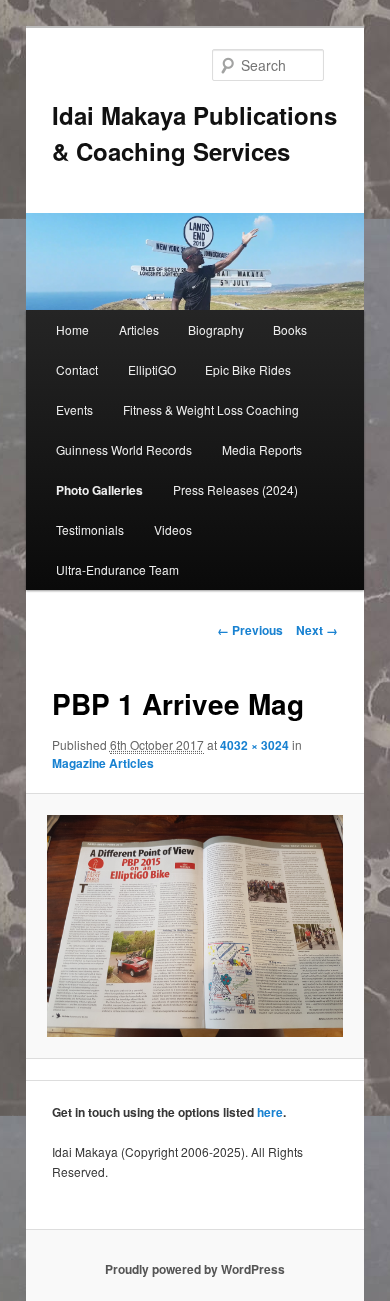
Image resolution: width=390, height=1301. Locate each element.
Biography (216, 329)
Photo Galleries (99, 490)
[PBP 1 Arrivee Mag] (194, 926)
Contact (77, 369)
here (270, 1112)
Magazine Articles (103, 763)
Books (290, 329)
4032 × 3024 (254, 745)
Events (74, 409)
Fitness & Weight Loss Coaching (211, 409)
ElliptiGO (152, 369)
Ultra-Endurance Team (117, 569)
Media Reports (262, 449)
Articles (139, 329)
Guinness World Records (124, 449)
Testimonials (90, 529)
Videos (173, 529)
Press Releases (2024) (235, 489)
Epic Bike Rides (248, 369)
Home (72, 329)
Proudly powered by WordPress (195, 1269)
